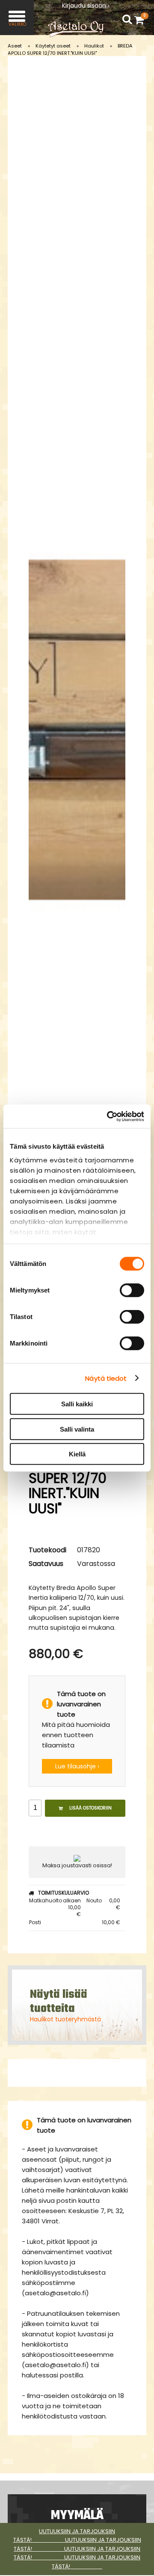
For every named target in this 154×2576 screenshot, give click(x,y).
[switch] (132, 1290)
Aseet (15, 46)
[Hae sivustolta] (127, 19)
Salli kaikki (77, 1404)
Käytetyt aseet (53, 46)
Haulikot (94, 46)
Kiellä (77, 1454)
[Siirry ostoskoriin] (141, 20)
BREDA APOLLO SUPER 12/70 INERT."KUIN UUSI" (70, 49)
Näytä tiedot (106, 1378)
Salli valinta (77, 1429)
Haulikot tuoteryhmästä (65, 2019)
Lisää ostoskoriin (90, 1808)
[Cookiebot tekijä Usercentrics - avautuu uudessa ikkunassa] (109, 1116)
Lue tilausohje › (77, 1766)
